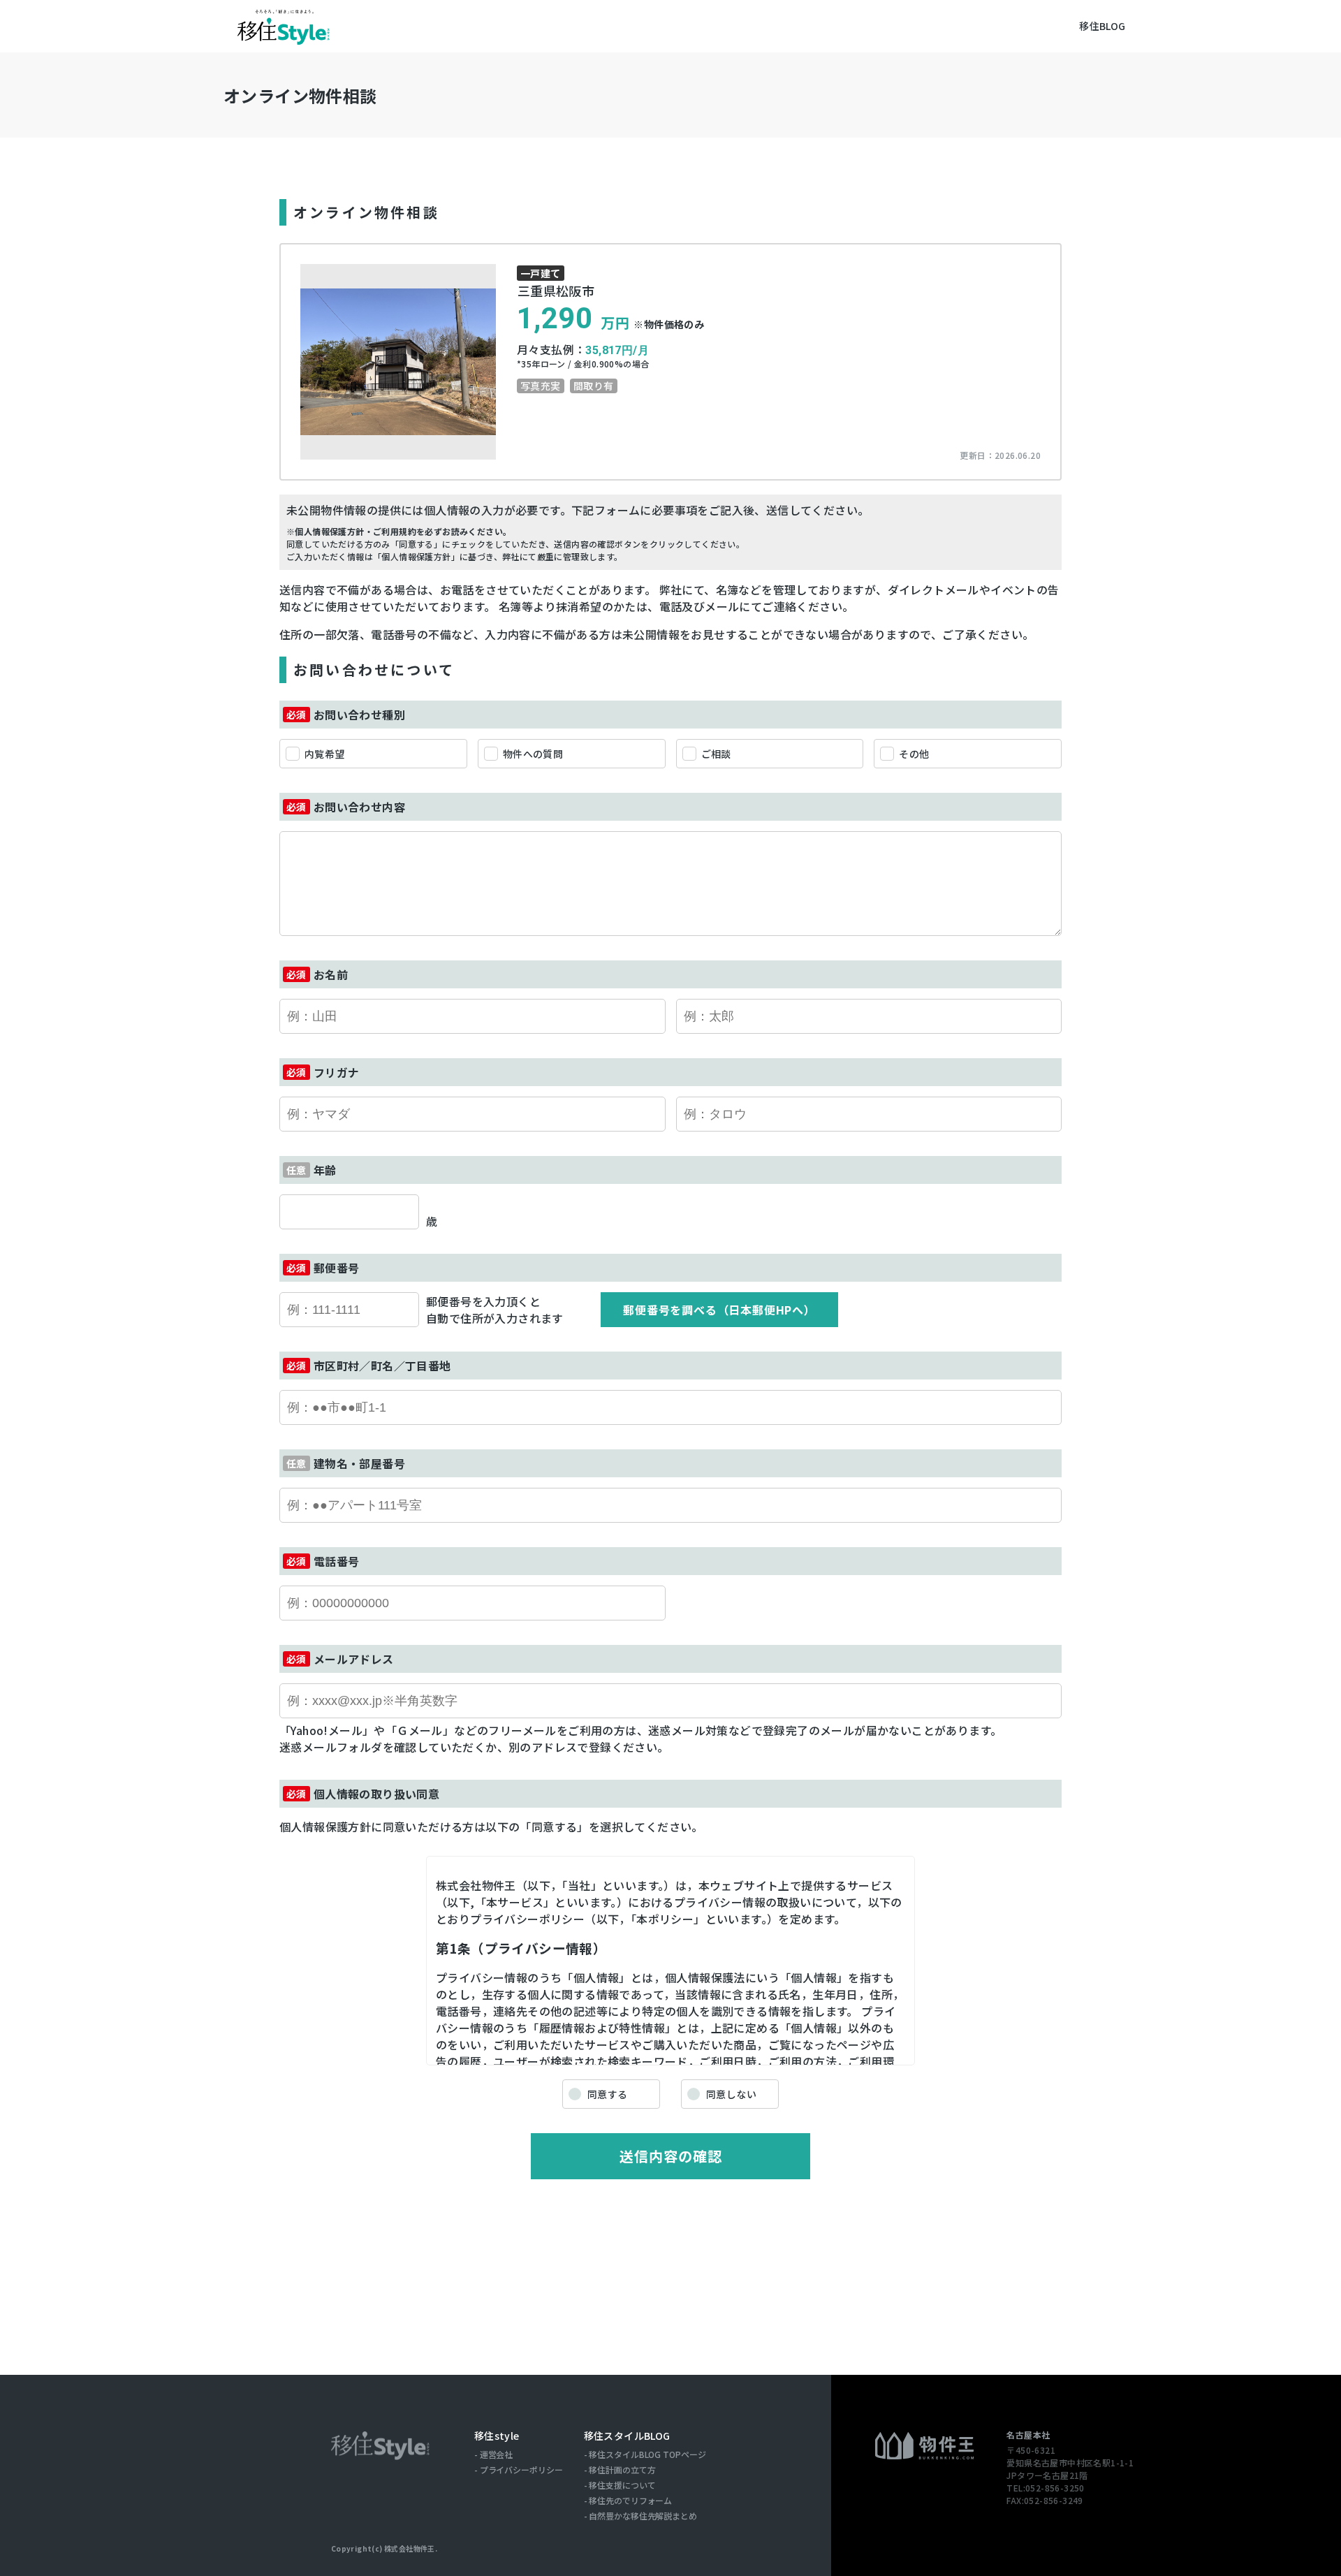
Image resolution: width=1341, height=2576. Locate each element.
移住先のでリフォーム (630, 2501)
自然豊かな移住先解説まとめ (643, 2516)
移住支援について (622, 2485)
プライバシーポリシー (521, 2470)
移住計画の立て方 (622, 2470)
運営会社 (497, 2454)
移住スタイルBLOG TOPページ (647, 2454)
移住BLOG (1102, 26)
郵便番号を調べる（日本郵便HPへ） (719, 1310)
